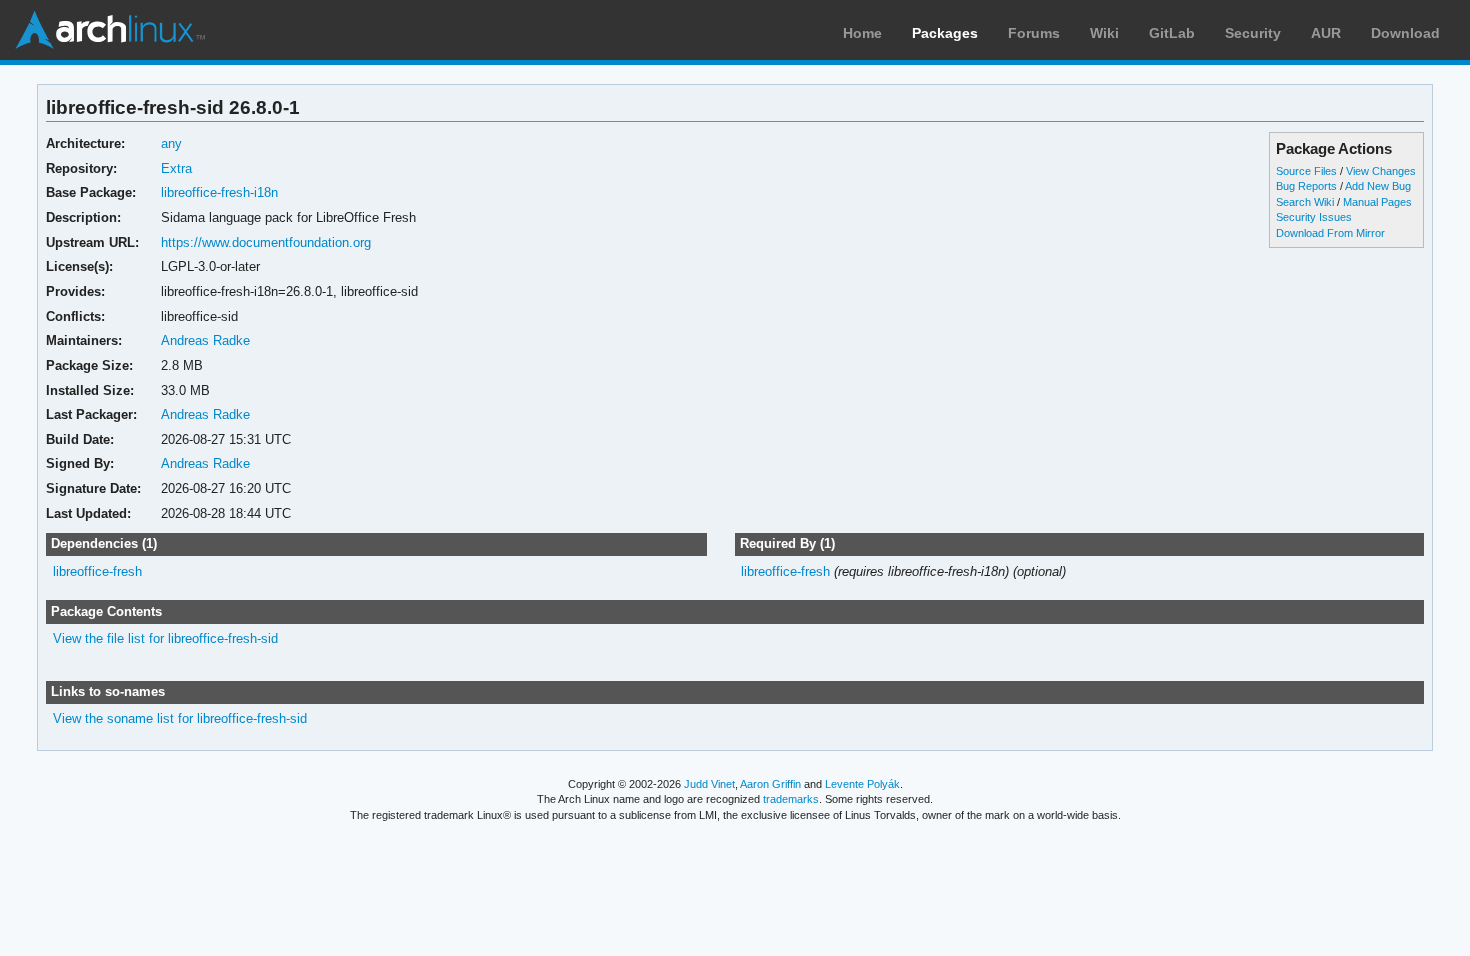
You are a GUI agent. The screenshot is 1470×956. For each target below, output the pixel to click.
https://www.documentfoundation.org (266, 242)
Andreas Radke (205, 340)
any (171, 143)
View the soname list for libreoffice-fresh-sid (180, 718)
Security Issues (1314, 217)
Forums (1034, 33)
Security (1253, 33)
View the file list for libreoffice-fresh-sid (165, 638)
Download (1405, 33)
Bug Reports (1306, 186)
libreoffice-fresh (97, 571)
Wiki (1104, 33)
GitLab (1172, 33)
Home (862, 33)
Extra (176, 168)
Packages (945, 33)
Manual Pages (1377, 202)
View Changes (1381, 171)
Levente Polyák (862, 784)
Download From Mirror (1330, 233)
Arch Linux (110, 30)
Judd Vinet (709, 784)
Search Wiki (1305, 202)
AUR (1326, 33)
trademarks (791, 799)
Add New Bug (1378, 186)
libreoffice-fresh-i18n (219, 192)
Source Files (1306, 171)
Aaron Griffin (770, 784)
